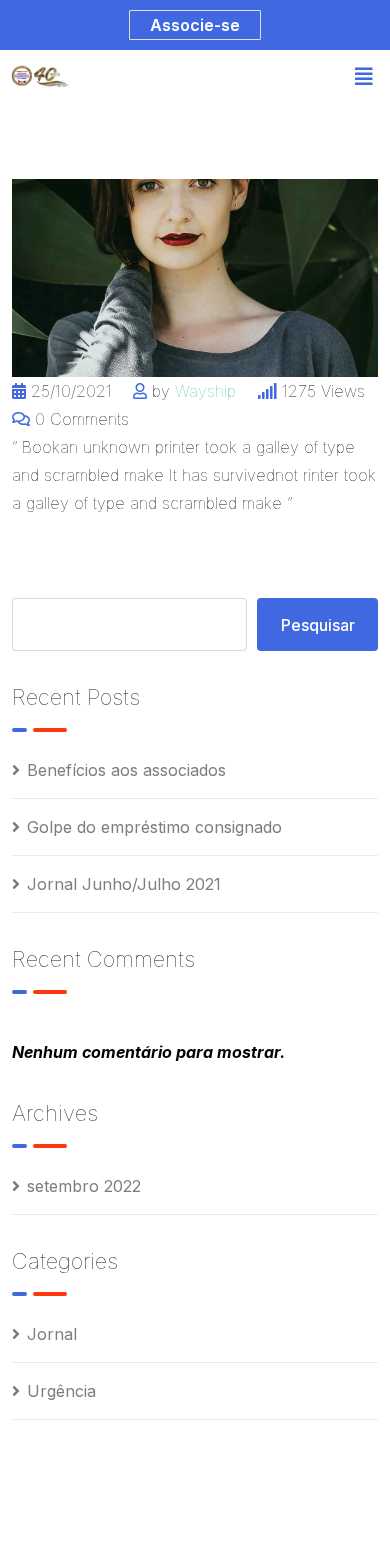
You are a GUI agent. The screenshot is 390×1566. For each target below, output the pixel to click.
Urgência (61, 1391)
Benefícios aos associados (126, 770)
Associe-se (195, 25)
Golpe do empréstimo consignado (154, 827)
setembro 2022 (84, 1186)
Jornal (52, 1334)
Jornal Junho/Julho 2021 (124, 884)
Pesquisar (318, 625)
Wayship (205, 391)
